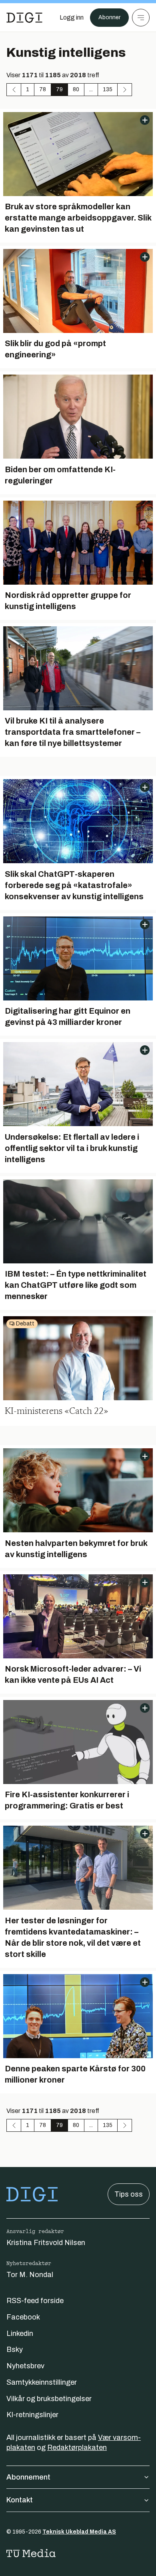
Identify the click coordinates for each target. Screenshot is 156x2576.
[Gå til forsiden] (24, 18)
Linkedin (20, 2333)
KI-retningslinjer (32, 2415)
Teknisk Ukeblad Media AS (79, 2532)
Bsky (15, 2349)
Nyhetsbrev (25, 2366)
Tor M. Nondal (30, 2275)
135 (108, 89)
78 (43, 89)
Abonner (109, 17)
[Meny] (141, 18)
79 (59, 89)
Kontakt (20, 2500)
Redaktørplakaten (77, 2448)
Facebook (23, 2317)
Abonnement (28, 2477)
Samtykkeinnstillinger (42, 2382)
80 (76, 89)
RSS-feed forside (35, 2301)
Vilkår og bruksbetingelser (49, 2399)
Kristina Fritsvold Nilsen (46, 2243)
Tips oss (129, 2194)
